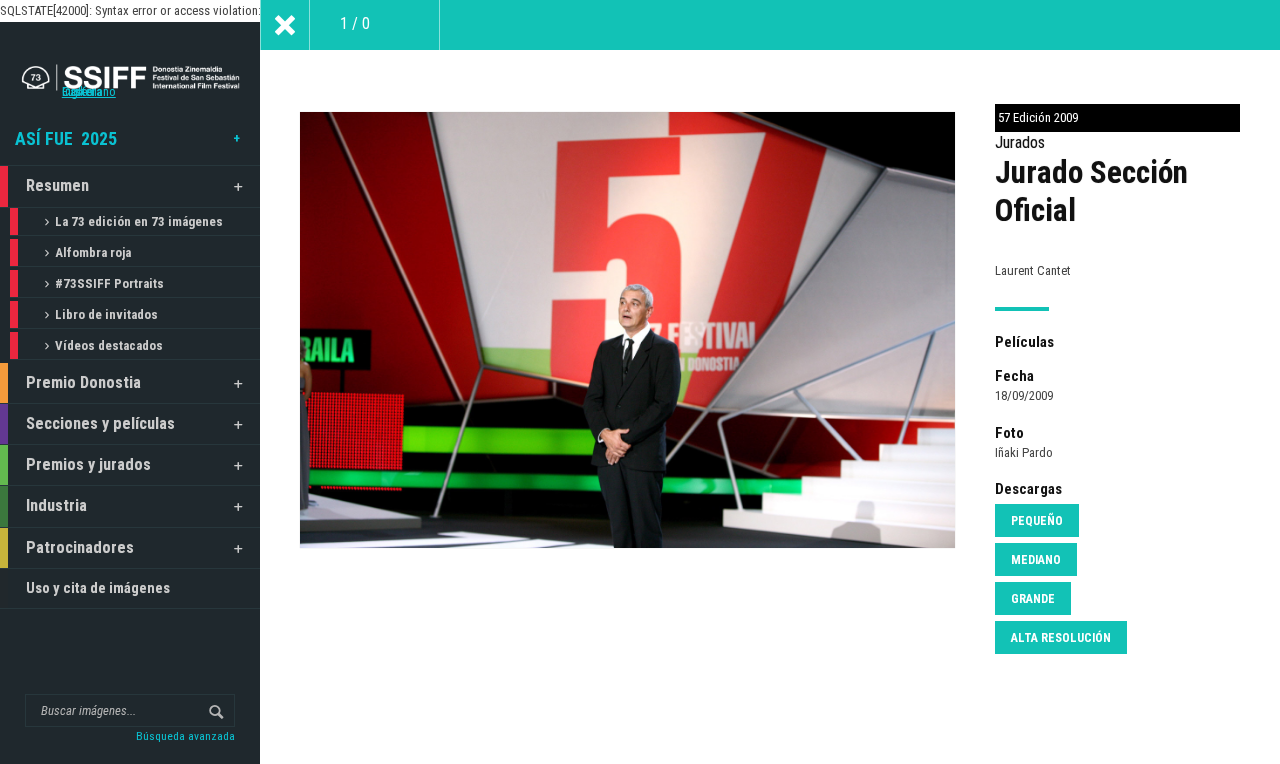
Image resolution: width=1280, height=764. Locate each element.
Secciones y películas (100, 423)
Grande (1033, 599)
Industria (56, 505)
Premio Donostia (83, 382)
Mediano (1036, 560)
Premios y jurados (88, 464)
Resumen (57, 185)
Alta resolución (1061, 638)
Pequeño (1037, 521)
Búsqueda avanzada (185, 736)
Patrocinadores (80, 547)
